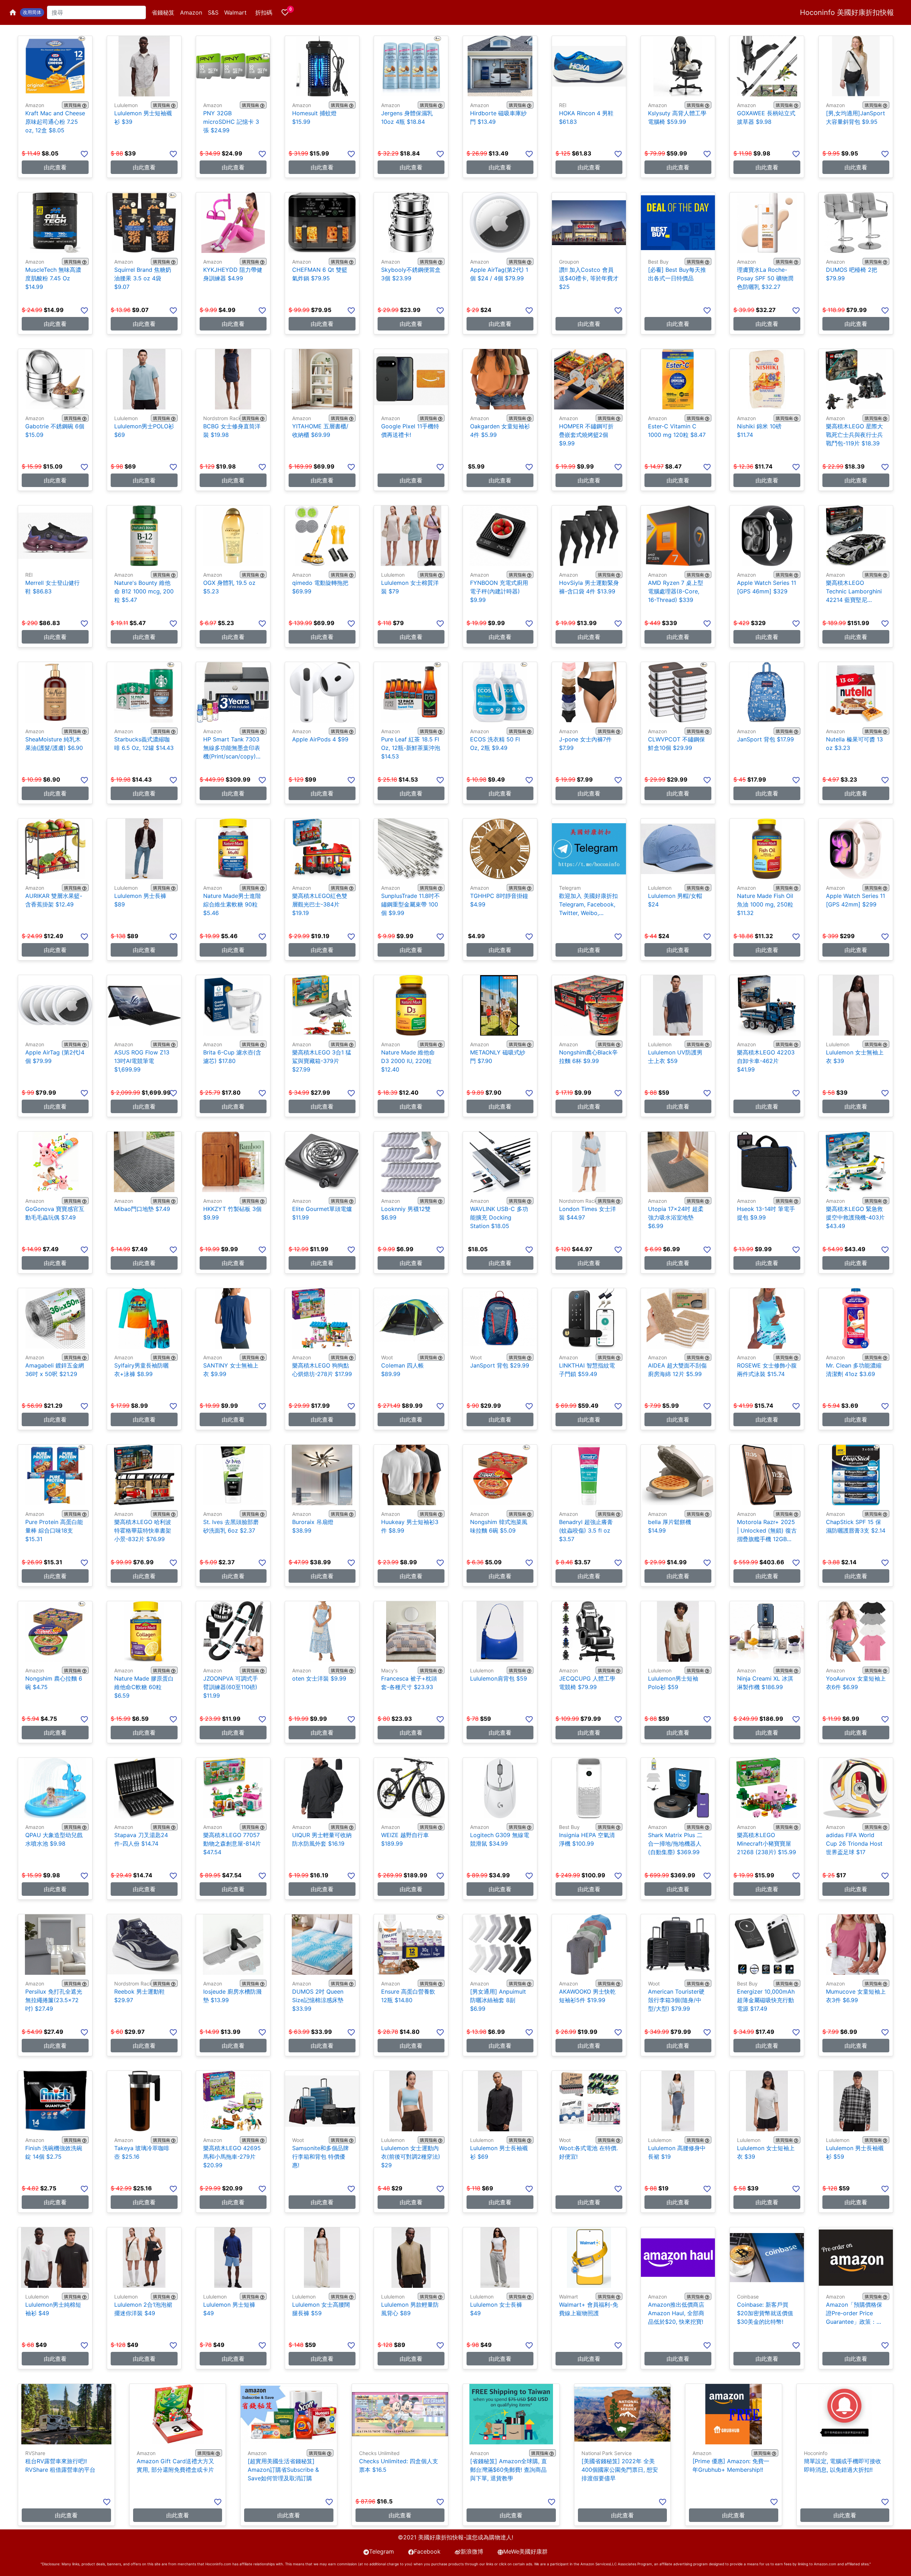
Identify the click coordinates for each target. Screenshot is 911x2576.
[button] (32, 12)
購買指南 (73, 105)
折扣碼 (264, 12)
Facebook (427, 2551)
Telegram (381, 2551)
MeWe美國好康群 (525, 2551)
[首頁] (13, 12)
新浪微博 (472, 2551)
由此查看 (55, 167)
